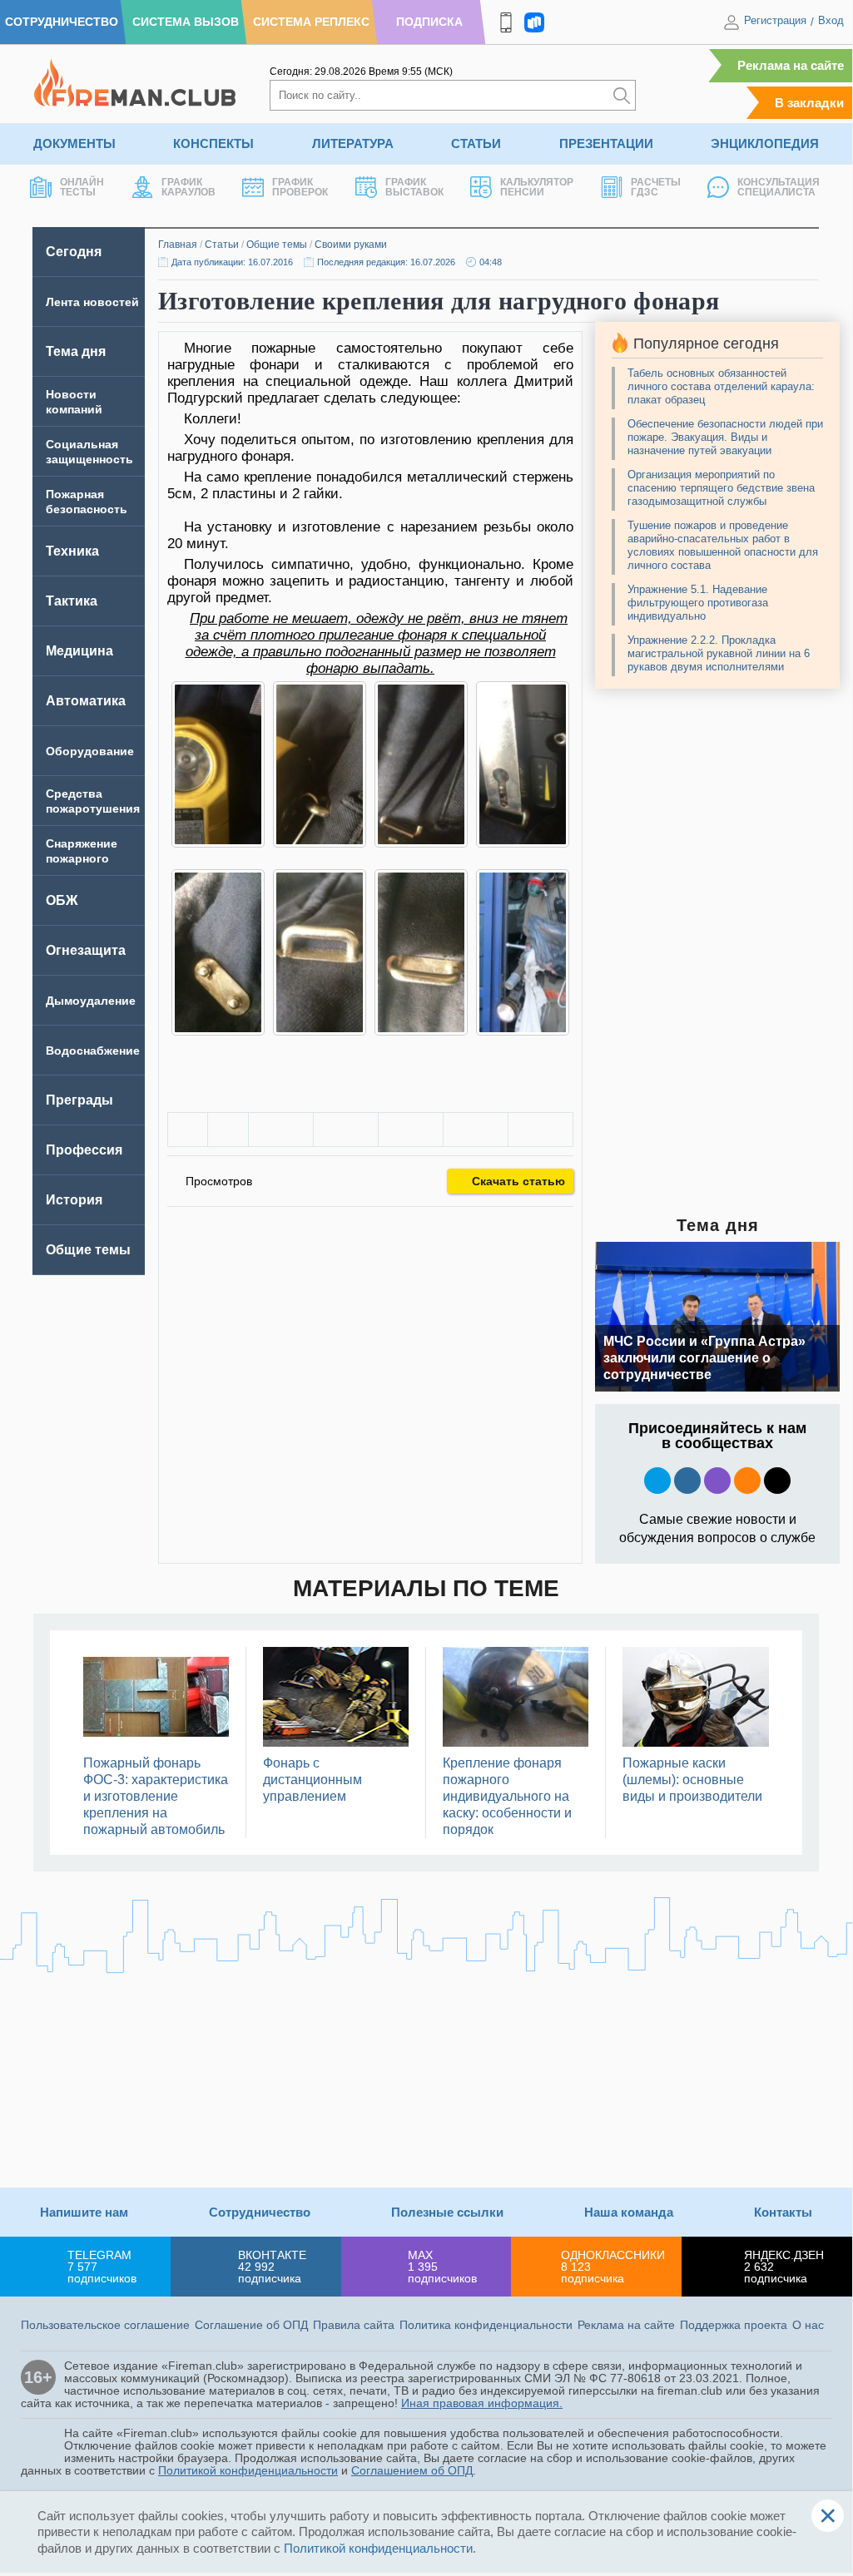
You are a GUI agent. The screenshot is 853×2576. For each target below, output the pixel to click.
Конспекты (213, 143)
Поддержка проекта (734, 2325)
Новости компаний (74, 402)
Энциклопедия (765, 143)
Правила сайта (354, 2325)
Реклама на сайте (791, 65)
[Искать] (622, 95)
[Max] (717, 1481)
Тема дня (76, 351)
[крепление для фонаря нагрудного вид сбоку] (421, 952)
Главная (178, 245)
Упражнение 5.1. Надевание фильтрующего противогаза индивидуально (698, 603)
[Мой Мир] (541, 1130)
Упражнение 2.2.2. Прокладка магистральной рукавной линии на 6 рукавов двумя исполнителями (719, 653)
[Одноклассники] (346, 1130)
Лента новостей (92, 302)
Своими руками (351, 245)
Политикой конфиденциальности (248, 2470)
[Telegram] (476, 1130)
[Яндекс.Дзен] (777, 1481)
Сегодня (74, 252)
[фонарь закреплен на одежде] (320, 764)
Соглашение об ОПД (251, 2325)
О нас (808, 2325)
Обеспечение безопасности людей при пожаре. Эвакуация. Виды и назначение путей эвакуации (725, 437)
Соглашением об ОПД (412, 2470)
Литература (353, 143)
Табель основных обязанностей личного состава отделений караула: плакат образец (721, 386)
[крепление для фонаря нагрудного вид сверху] (320, 952)
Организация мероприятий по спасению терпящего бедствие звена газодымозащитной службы (721, 488)
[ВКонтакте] (281, 1130)
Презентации (606, 143)
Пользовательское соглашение (105, 2325)
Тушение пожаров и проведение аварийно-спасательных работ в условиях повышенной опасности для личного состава (723, 545)
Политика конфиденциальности (486, 2325)
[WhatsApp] (411, 1130)
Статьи (476, 143)
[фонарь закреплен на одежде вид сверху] (421, 764)
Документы (74, 143)
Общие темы (277, 245)
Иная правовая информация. (482, 2403)
